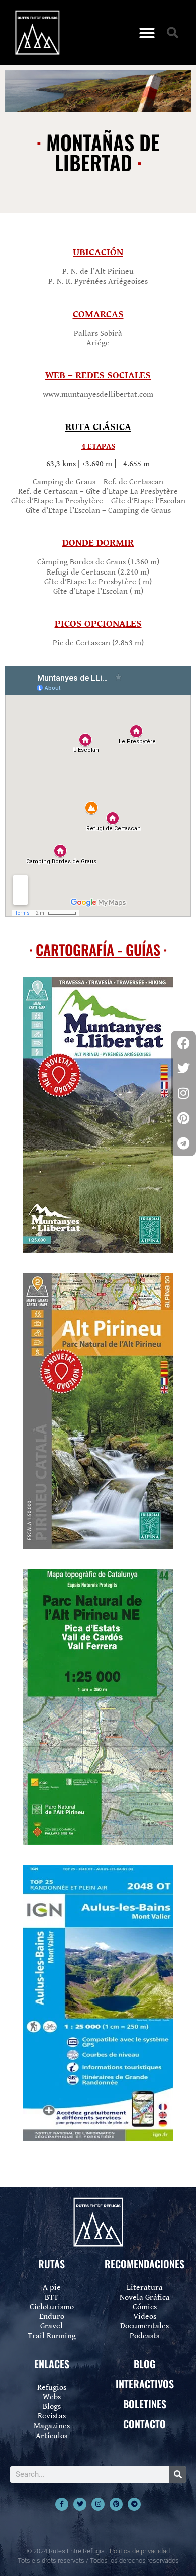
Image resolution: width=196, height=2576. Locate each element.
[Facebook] (183, 1043)
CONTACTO (144, 2424)
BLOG (144, 2364)
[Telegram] (134, 2504)
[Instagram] (98, 2504)
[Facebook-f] (62, 2504)
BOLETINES (145, 2404)
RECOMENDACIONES (144, 2264)
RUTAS (52, 2264)
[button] (147, 33)
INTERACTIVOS (145, 2384)
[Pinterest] (116, 2504)
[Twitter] (80, 2504)
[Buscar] (178, 2474)
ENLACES (52, 2364)
